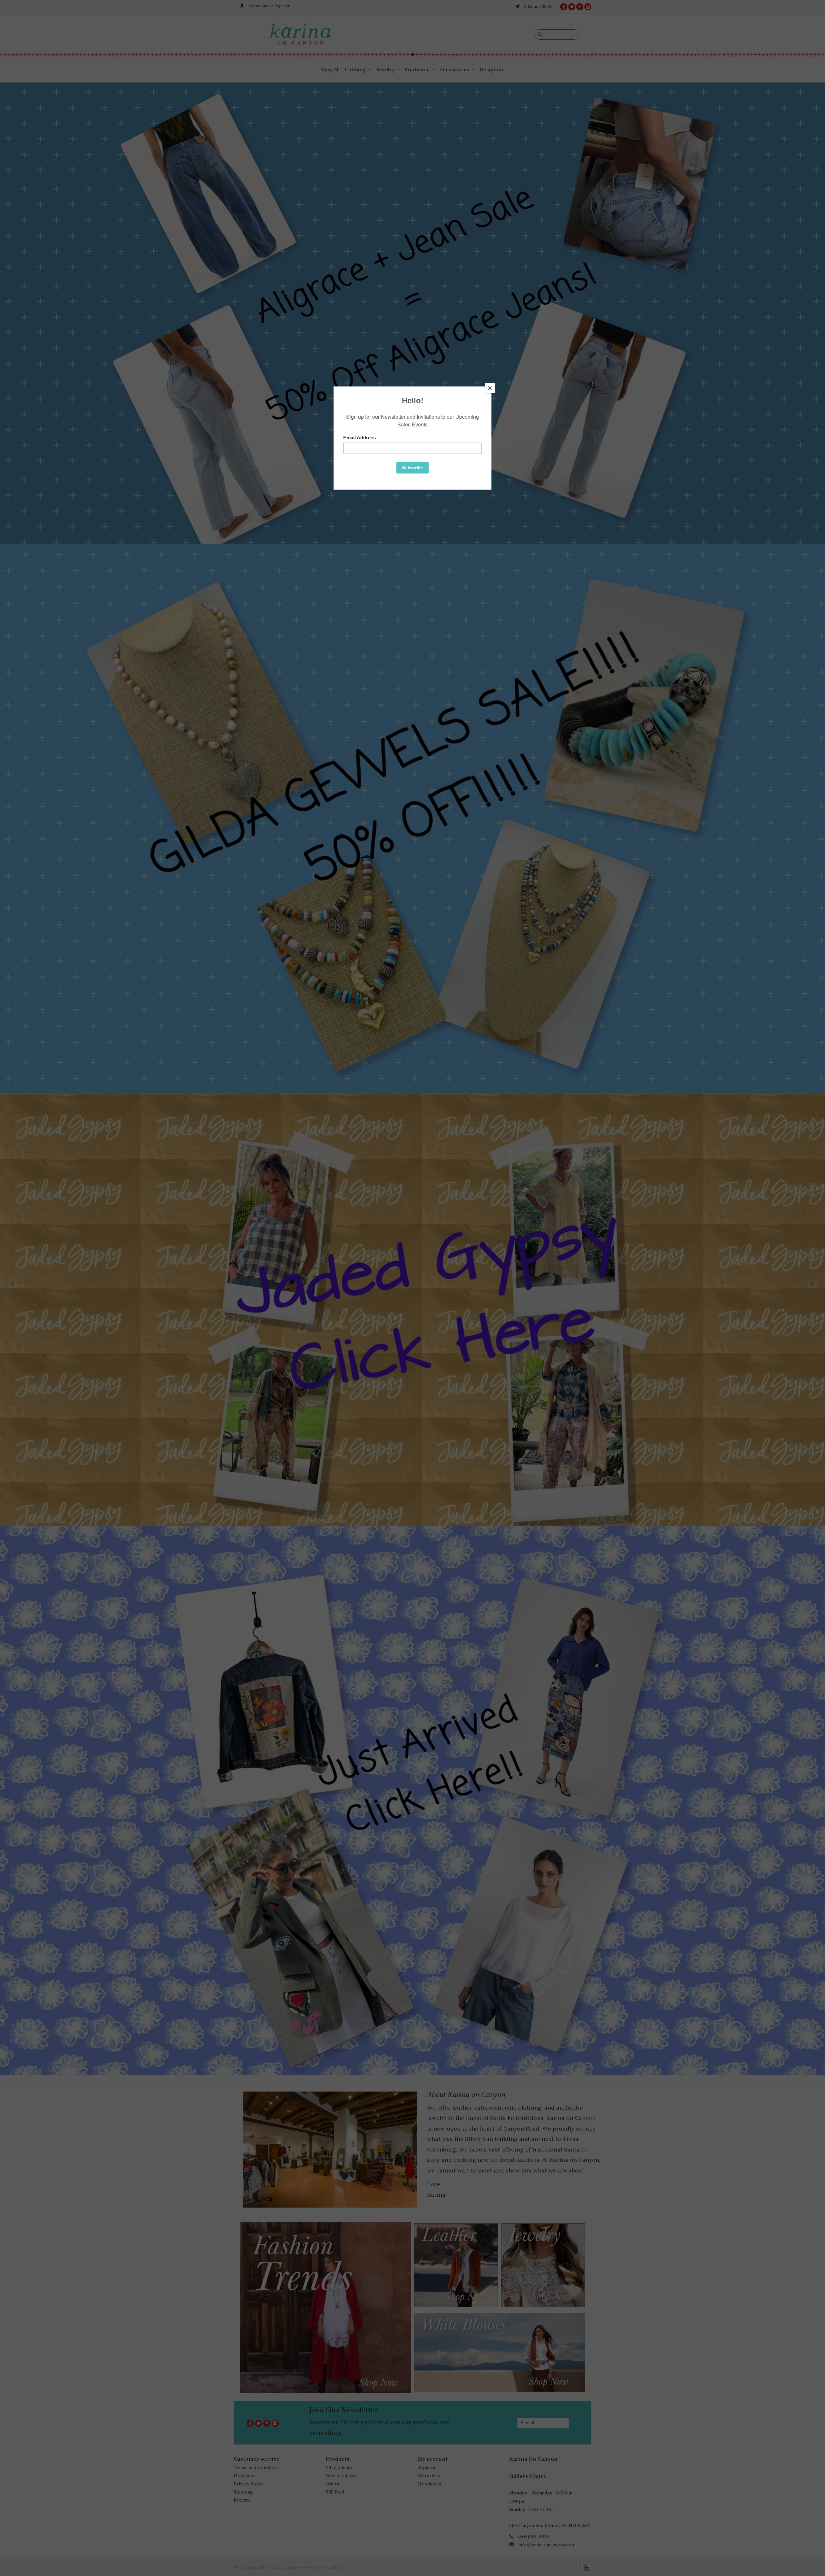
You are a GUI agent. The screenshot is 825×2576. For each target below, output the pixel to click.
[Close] (490, 388)
